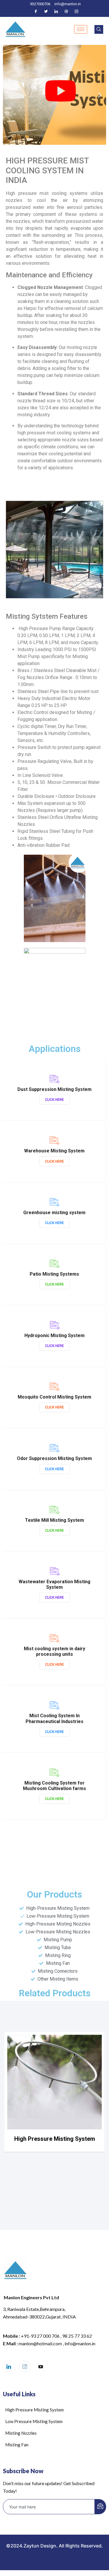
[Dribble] (66, 11)
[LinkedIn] (56, 11)
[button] (9, 95)
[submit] (100, 2507)
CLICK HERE (54, 1100)
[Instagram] (76, 11)
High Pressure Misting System (55, 2139)
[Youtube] (41, 2367)
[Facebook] (36, 11)
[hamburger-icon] (81, 29)
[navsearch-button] (99, 29)
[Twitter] (46, 11)
